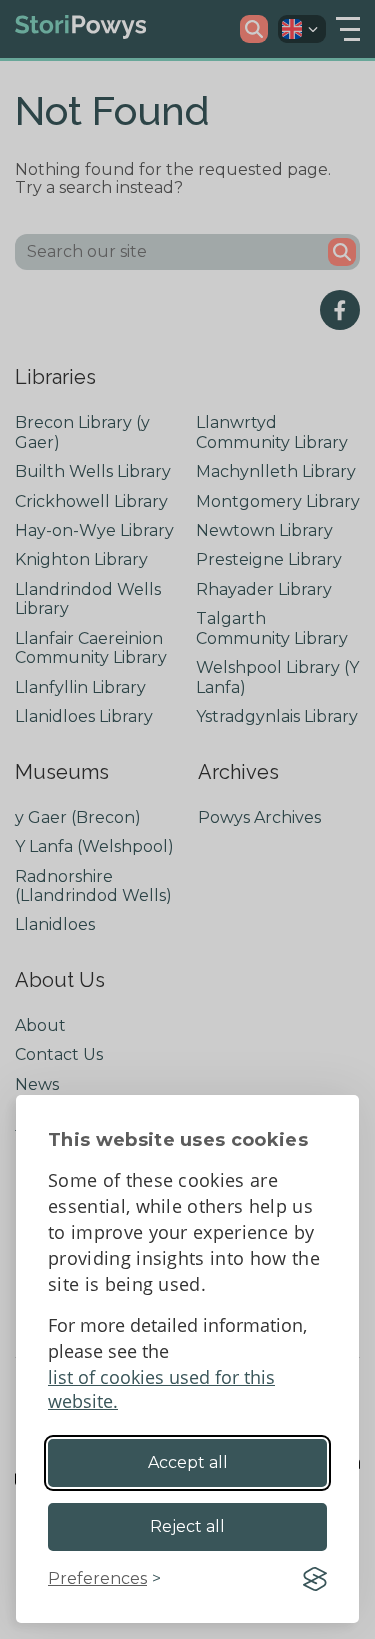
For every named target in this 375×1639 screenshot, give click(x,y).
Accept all (188, 1462)
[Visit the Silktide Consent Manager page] (315, 1579)
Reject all (187, 1526)
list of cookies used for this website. (161, 1389)
